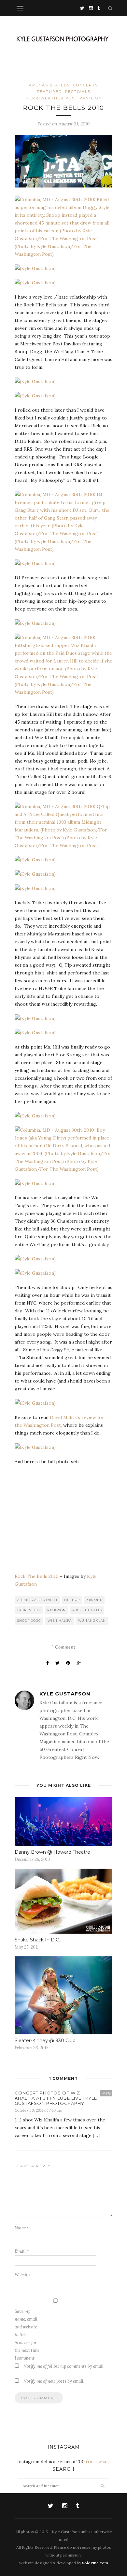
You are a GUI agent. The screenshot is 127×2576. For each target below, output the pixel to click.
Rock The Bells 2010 (37, 1576)
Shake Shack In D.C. (37, 1940)
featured (49, 92)
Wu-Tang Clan (92, 1621)
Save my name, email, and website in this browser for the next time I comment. (27, 2335)
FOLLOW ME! (98, 2462)
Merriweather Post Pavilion (64, 98)
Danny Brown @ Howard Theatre (52, 1852)
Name (22, 2228)
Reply (106, 2093)
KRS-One (94, 1600)
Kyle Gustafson (65, 1694)
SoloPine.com (95, 2563)
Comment (63, 1647)
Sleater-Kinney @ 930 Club (45, 2041)
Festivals (78, 92)
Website (22, 2275)
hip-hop (72, 1600)
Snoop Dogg (29, 1621)
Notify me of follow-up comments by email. (64, 2366)
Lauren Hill (29, 1610)
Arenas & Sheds (49, 85)
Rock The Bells (87, 1610)
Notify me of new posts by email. (54, 2381)
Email (22, 2251)
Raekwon (56, 1610)
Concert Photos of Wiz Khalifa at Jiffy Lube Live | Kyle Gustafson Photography (56, 2098)
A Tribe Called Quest (37, 1600)
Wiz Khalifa (60, 1621)
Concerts (86, 85)
